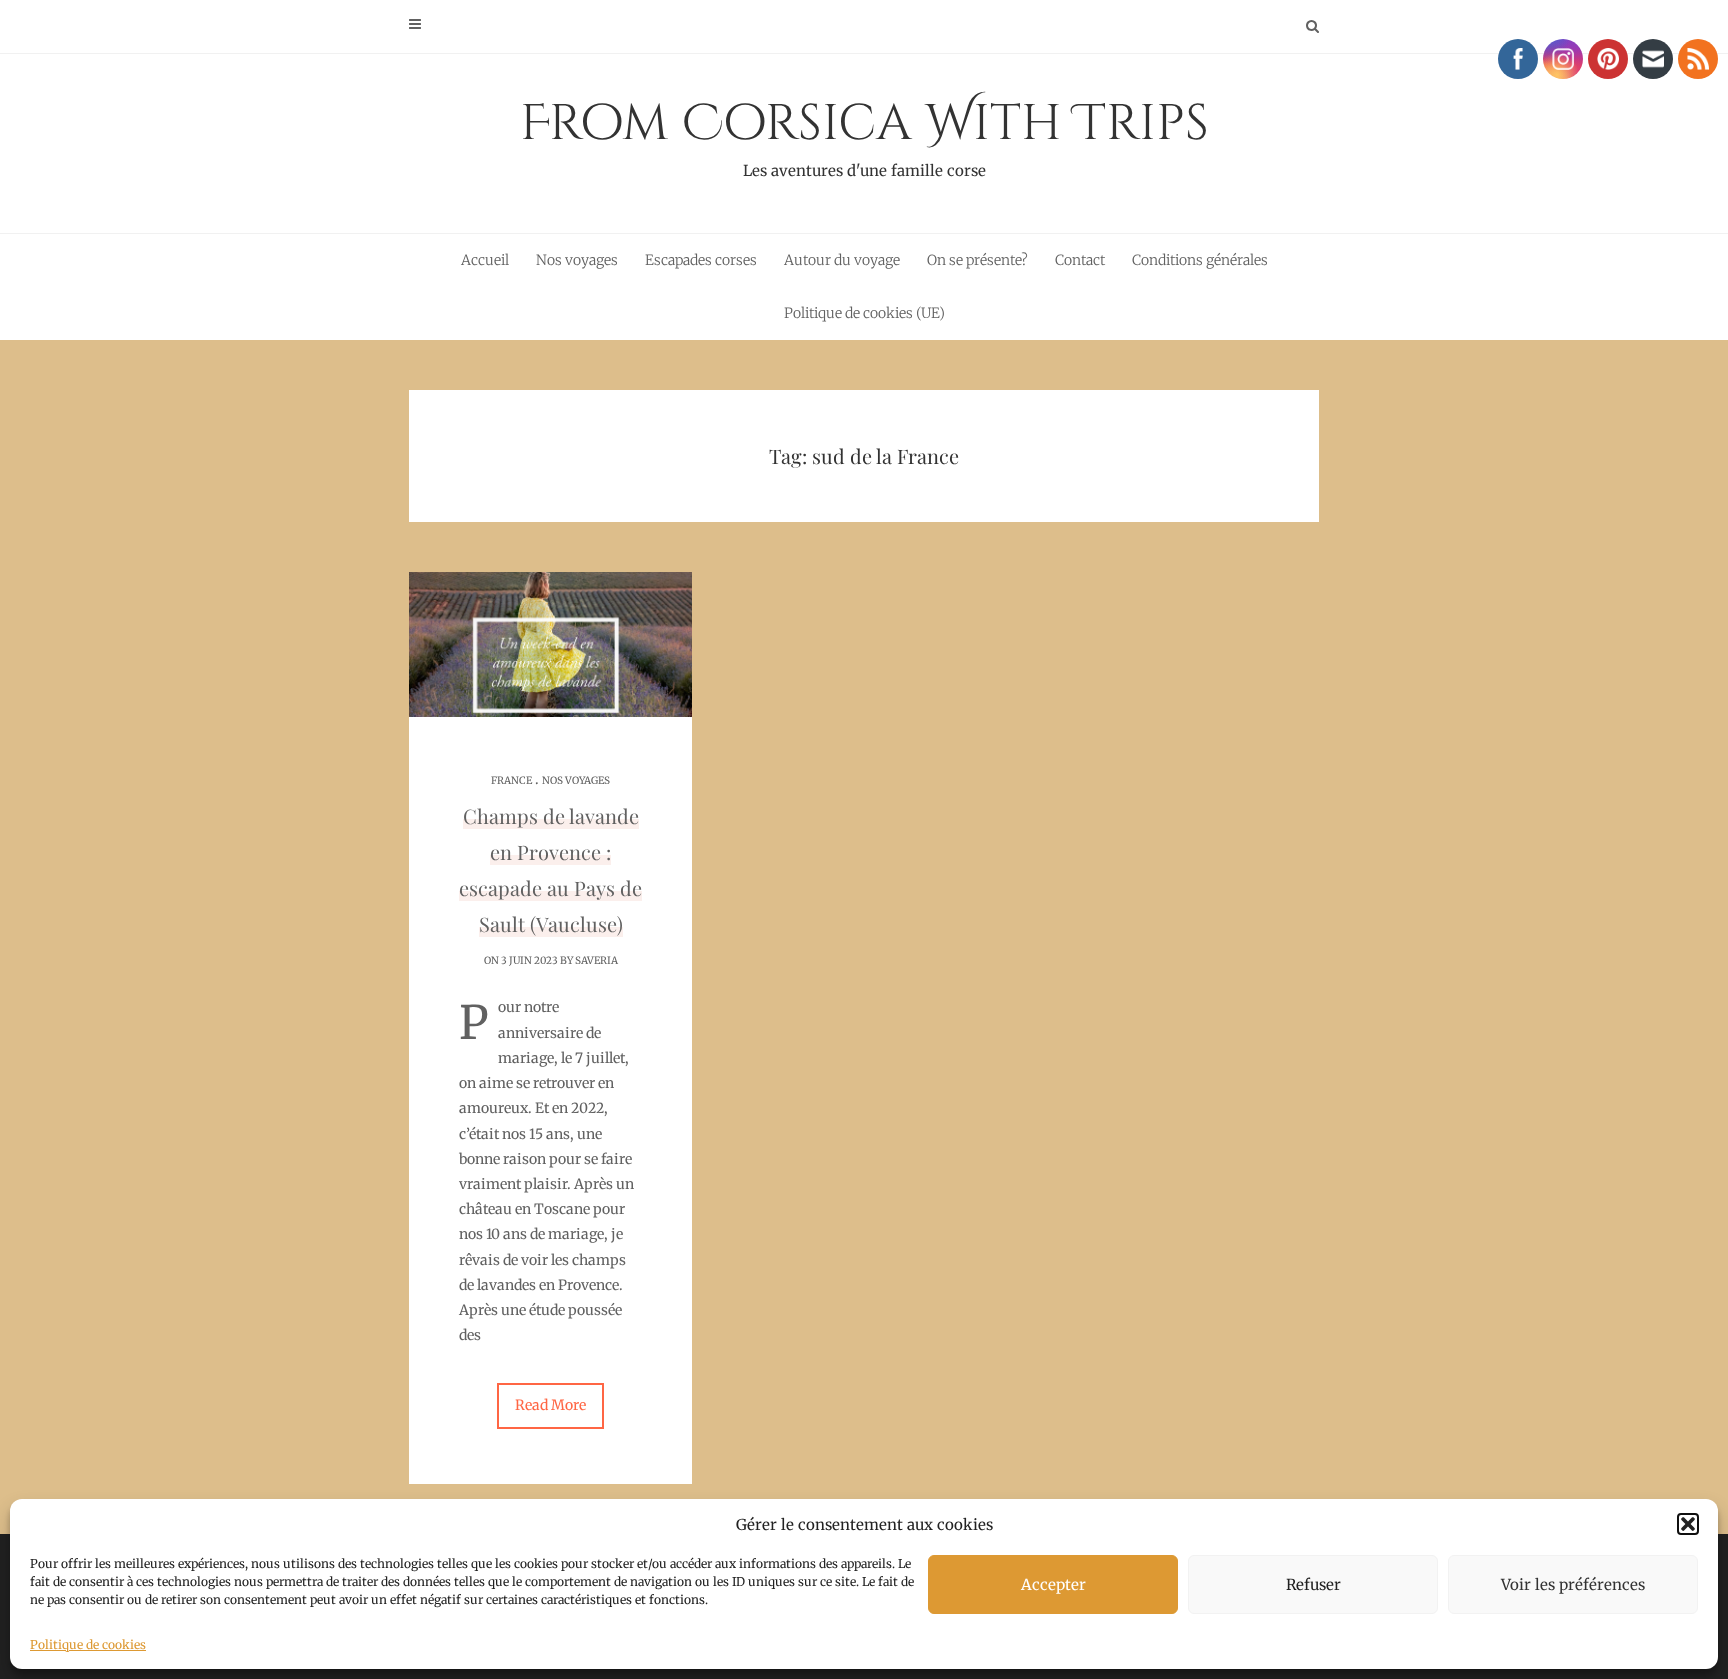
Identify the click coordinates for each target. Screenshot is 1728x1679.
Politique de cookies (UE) (864, 313)
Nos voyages (577, 260)
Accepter (1053, 1584)
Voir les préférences (1573, 1584)
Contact (1080, 260)
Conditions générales (1200, 260)
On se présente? (977, 260)
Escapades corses (701, 260)
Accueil (485, 260)
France (511, 780)
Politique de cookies (88, 1644)
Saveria (596, 960)
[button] (1688, 1524)
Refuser (1313, 1584)
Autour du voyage (842, 260)
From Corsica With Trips (864, 135)
